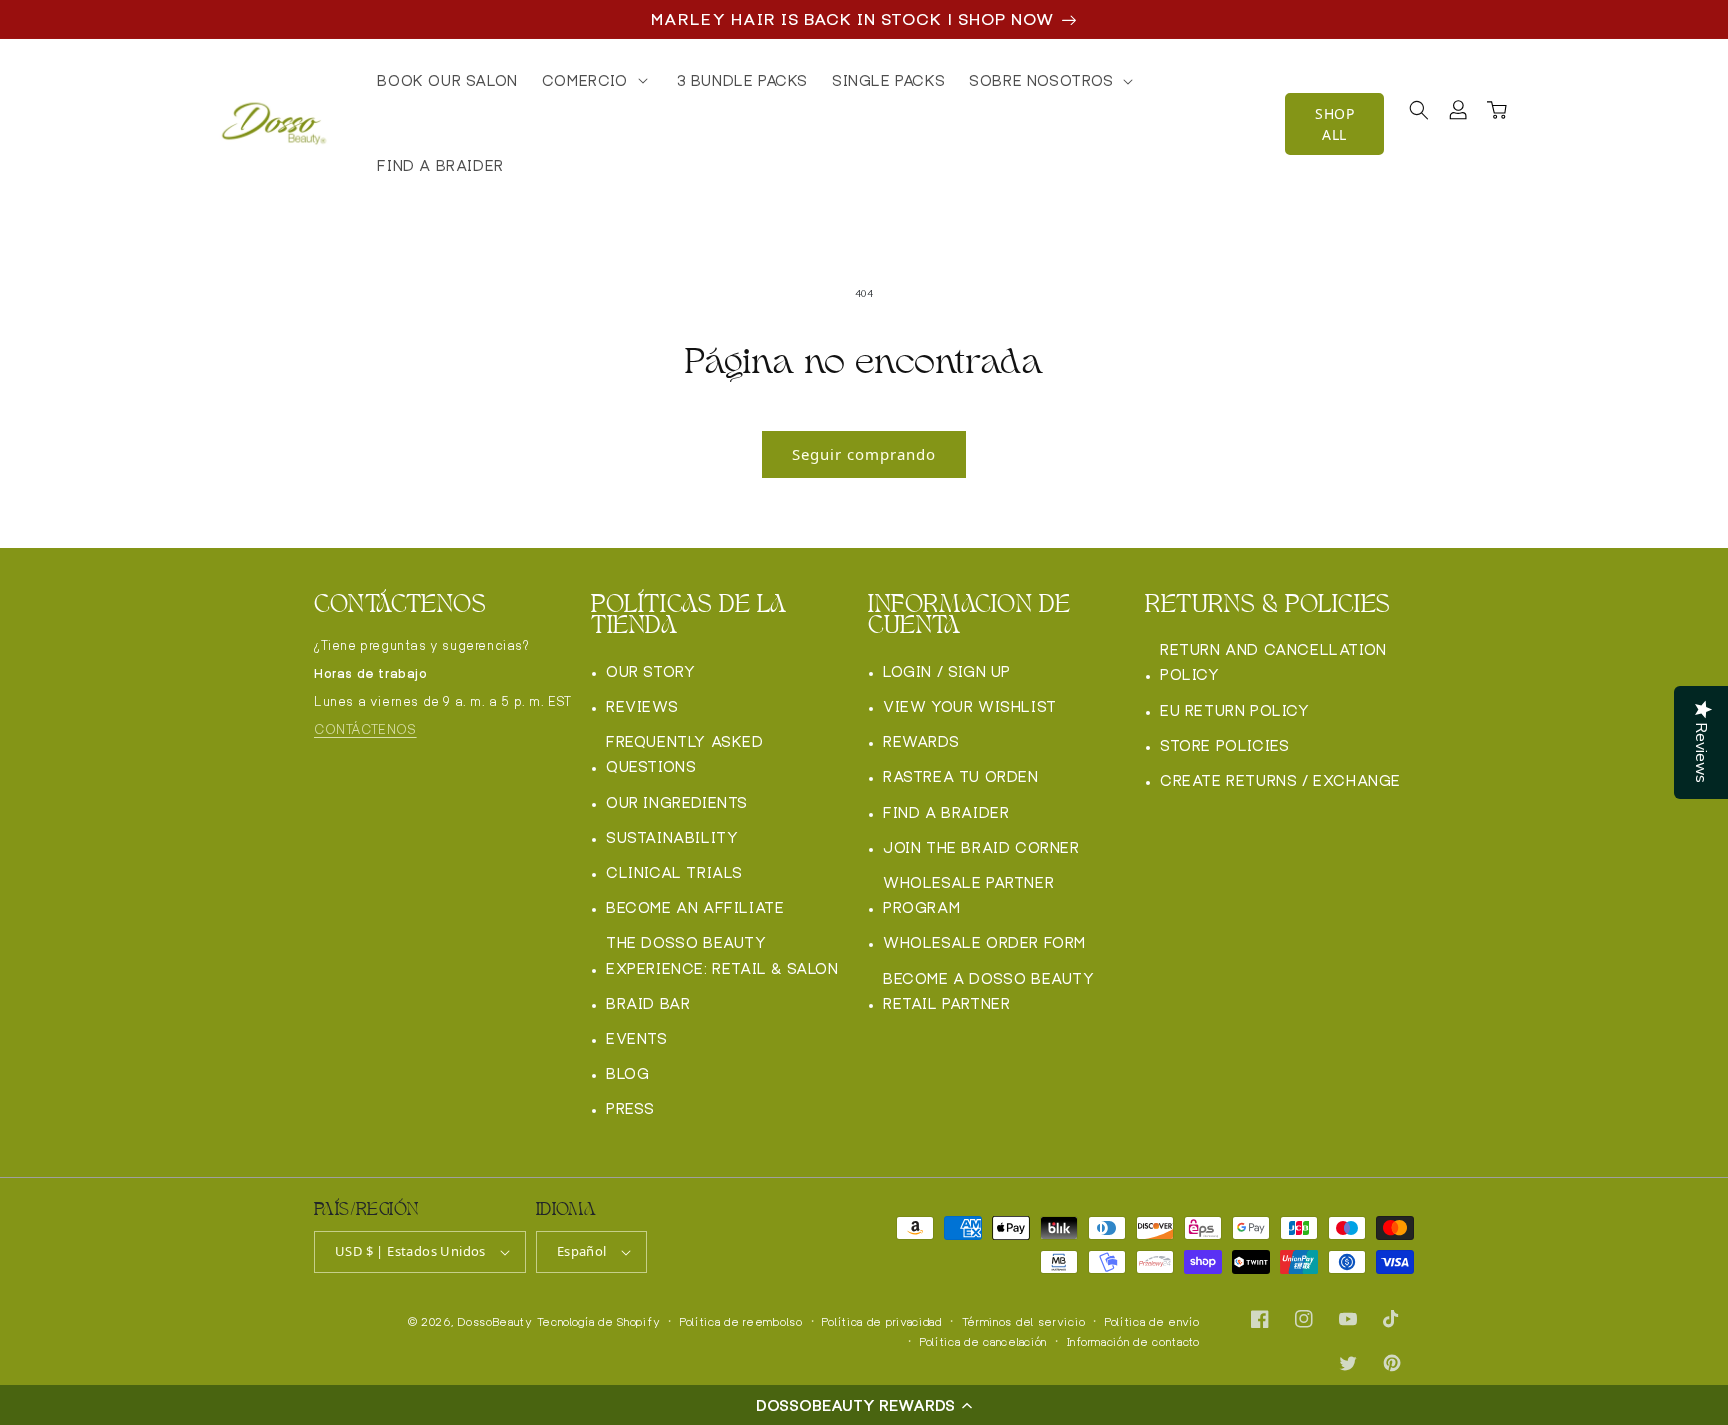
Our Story (650, 671)
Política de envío (1152, 1322)
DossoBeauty (495, 1322)
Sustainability (672, 837)
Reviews (642, 706)
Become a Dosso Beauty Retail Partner (989, 991)
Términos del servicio (1024, 1322)
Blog (627, 1073)
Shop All (1334, 124)
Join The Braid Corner (981, 847)
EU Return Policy (1235, 710)
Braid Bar (648, 1003)
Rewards (921, 741)
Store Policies (1224, 745)
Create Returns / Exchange (1280, 780)
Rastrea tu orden (961, 776)
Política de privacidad (881, 1322)
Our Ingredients (677, 802)
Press (630, 1108)
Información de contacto (1133, 1342)
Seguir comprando (864, 454)
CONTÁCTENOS (365, 729)
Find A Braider (946, 812)
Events (637, 1038)
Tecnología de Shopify (599, 1322)
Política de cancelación (983, 1342)
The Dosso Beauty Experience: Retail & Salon (722, 955)
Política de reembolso (741, 1322)
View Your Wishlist (970, 706)
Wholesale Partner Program (968, 895)
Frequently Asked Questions (685, 754)
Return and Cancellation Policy (1273, 662)
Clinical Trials (674, 872)
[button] (864, 1405)
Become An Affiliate (695, 907)
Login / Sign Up (947, 671)
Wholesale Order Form (984, 942)
